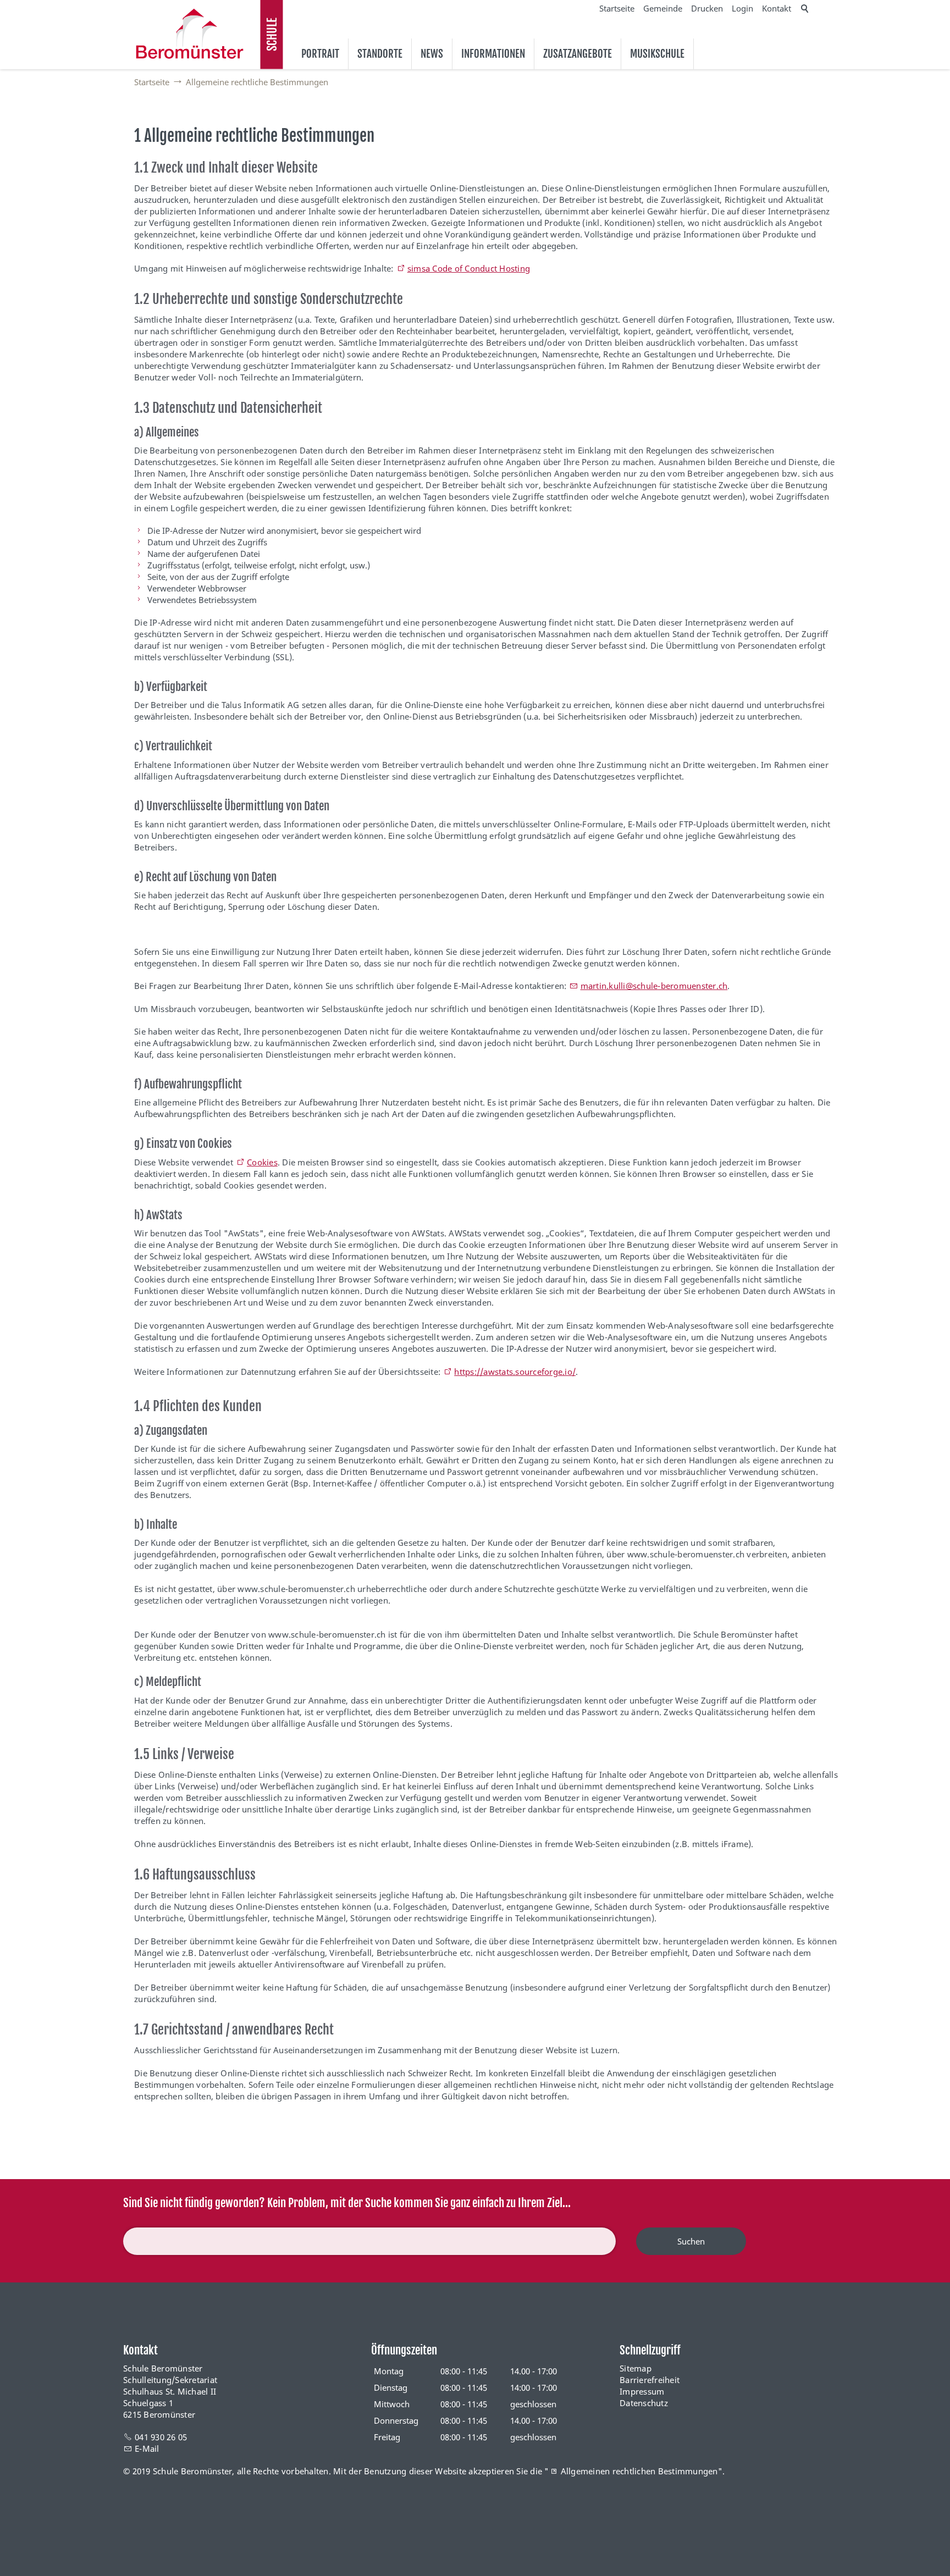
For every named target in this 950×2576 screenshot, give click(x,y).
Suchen (691, 2241)
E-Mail (147, 2448)
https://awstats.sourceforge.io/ (515, 1372)
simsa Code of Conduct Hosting (469, 268)
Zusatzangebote (578, 54)
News (432, 54)
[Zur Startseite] (190, 34)
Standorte (380, 54)
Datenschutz (644, 2403)
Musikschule (657, 54)
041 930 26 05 (161, 2437)
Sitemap (636, 2368)
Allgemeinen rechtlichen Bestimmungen (639, 2471)
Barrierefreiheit (650, 2380)
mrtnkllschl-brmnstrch (654, 986)
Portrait (320, 54)
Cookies (262, 1162)
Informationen (493, 54)
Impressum (642, 2391)
